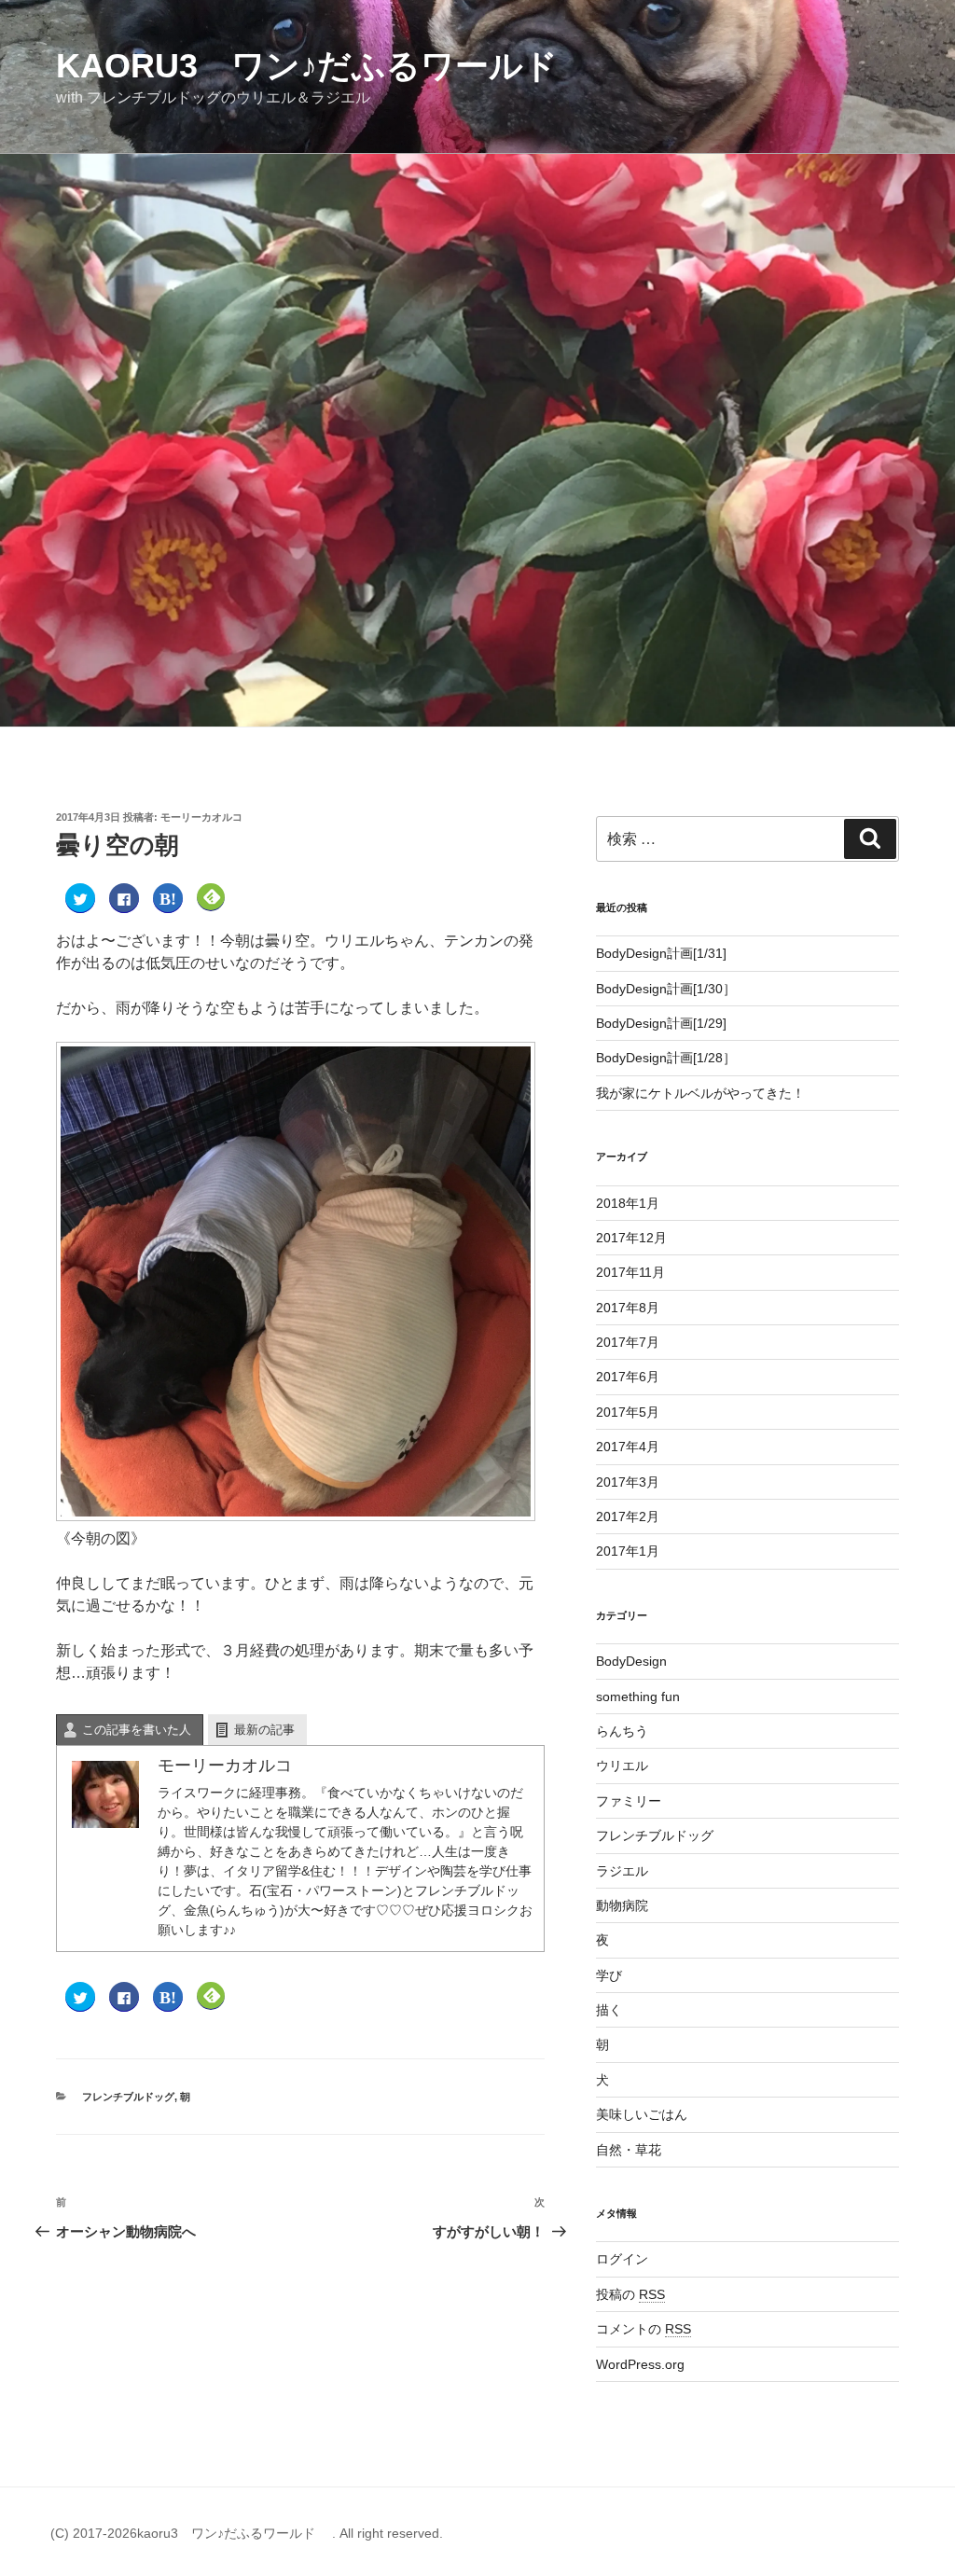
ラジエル (622, 1871)
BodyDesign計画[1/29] (661, 1023)
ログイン (622, 2259)
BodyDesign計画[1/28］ (666, 1058)
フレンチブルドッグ (128, 2097)
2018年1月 (628, 1203)
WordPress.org (640, 2364)
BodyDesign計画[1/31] (661, 953)
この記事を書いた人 (137, 1730)
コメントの (644, 2329)
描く (609, 2010)
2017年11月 (630, 1272)
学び (609, 1975)
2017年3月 (628, 1482)
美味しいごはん (642, 2114)
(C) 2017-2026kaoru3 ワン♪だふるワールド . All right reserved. (247, 2533)
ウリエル (622, 1766)
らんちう (622, 1731)
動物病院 (622, 1905)
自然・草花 (629, 2150)
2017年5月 (628, 1412)
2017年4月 (628, 1447)
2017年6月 (628, 1377)
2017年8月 (628, 1308)
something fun (638, 1697)
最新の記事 (264, 1730)
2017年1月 (628, 1551)
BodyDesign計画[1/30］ (666, 989)
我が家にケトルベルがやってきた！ (700, 1093)
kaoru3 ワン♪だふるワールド (324, 66)
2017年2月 (628, 1517)
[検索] (870, 838)
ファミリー (629, 1801)
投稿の (630, 2294)
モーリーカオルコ (201, 817)
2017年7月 (628, 1342)
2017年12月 (631, 1238)
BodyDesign (631, 1661)
